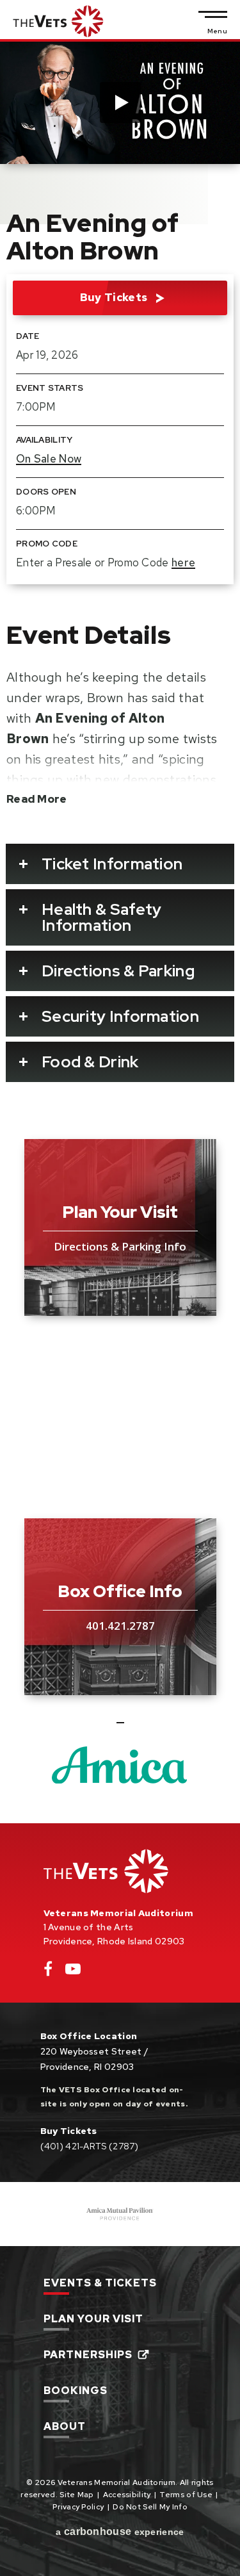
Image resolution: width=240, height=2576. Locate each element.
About (65, 2427)
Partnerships (88, 2356)
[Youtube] (73, 1972)
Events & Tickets (100, 2284)
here (183, 562)
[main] (120, 932)
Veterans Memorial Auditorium (58, 21)
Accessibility (127, 2495)
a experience (120, 2531)
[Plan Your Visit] (120, 1227)
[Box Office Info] (120, 1607)
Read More (37, 799)
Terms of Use (186, 2495)
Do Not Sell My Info (150, 2507)
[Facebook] (48, 1972)
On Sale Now (49, 459)
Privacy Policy (78, 2507)
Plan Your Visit (93, 2320)
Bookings (76, 2391)
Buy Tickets (114, 297)
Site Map (76, 2495)
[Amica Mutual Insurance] (120, 1765)
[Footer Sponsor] (120, 2214)
